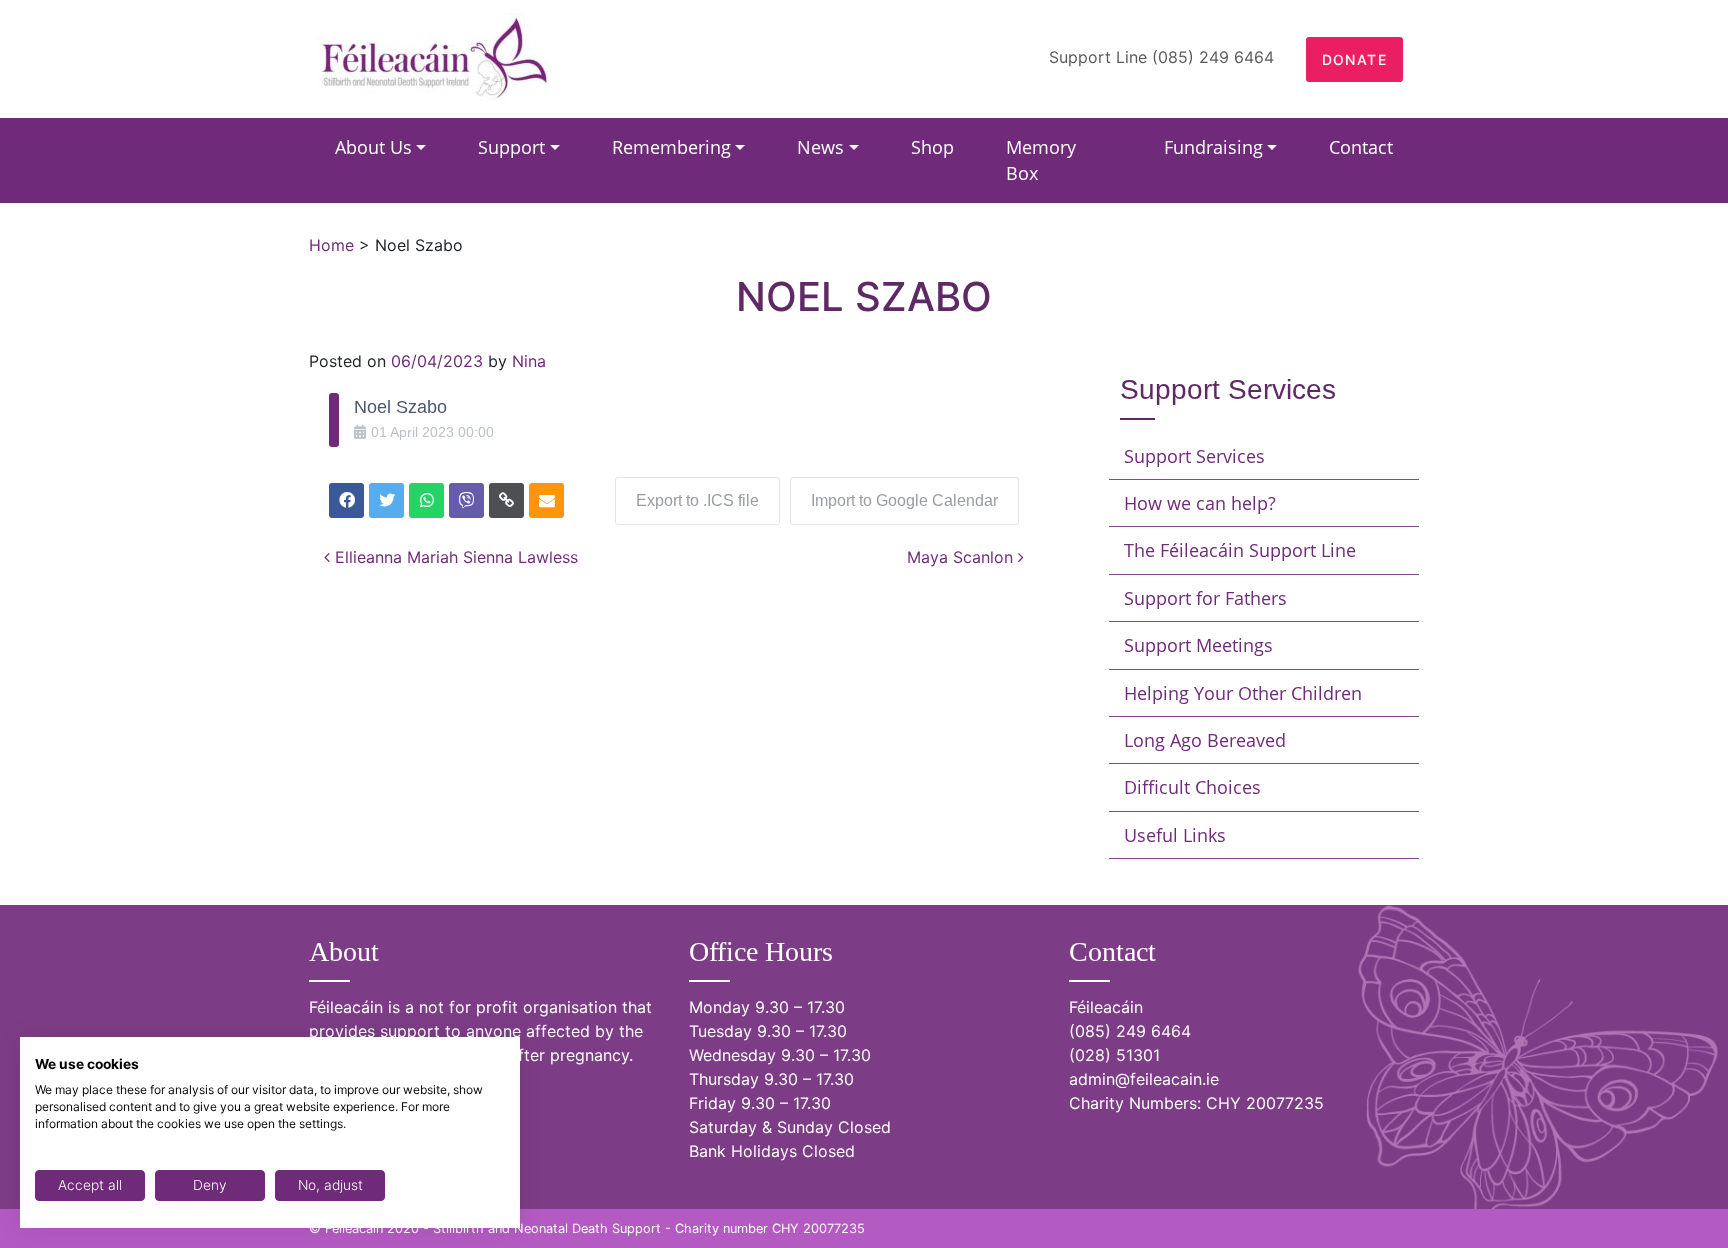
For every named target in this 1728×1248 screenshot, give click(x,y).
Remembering (671, 147)
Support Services (1194, 456)
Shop (932, 147)
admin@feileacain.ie (1144, 1079)
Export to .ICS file (697, 500)
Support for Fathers (1205, 598)
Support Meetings (1198, 645)
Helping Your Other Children (1243, 693)
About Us (373, 147)
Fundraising (1213, 147)
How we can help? (1200, 503)
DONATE (1354, 59)
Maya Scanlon (962, 557)
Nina (529, 361)
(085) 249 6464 (1130, 1031)
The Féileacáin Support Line (1240, 550)
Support (511, 147)
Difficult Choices (1192, 787)
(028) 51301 (1114, 1055)
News (820, 147)
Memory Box (1041, 160)
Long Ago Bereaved (1205, 740)
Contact (1361, 147)
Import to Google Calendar (904, 500)
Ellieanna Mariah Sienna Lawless (454, 557)
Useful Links (1175, 835)
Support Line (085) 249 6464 (1161, 57)
